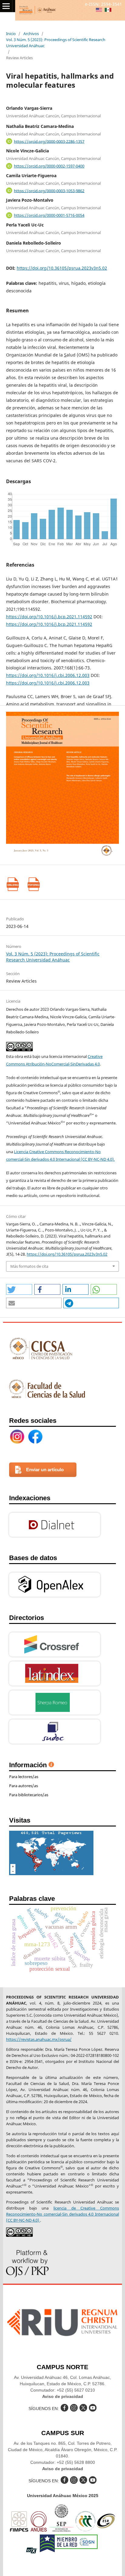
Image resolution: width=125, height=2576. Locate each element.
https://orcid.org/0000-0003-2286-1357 (49, 141)
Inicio (11, 34)
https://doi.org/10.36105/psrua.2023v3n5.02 (62, 268)
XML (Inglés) (13, 884)
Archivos (31, 34)
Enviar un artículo (45, 1470)
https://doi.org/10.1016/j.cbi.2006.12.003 (48, 675)
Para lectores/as (24, 1777)
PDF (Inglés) (34, 884)
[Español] (108, 10)
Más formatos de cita (29, 1266)
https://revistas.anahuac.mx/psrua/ (39, 2039)
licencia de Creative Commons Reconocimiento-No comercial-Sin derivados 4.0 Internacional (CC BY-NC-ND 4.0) (62, 2214)
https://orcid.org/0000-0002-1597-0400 (49, 166)
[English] (99, 10)
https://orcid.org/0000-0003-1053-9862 (49, 190)
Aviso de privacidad (63, 2396)
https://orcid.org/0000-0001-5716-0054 (49, 215)
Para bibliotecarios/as (29, 1795)
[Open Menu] (6, 6)
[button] (19, 1289)
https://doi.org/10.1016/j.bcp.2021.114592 (49, 617)
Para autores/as (24, 1786)
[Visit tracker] (51, 1873)
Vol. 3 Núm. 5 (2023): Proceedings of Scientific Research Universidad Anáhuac (56, 43)
